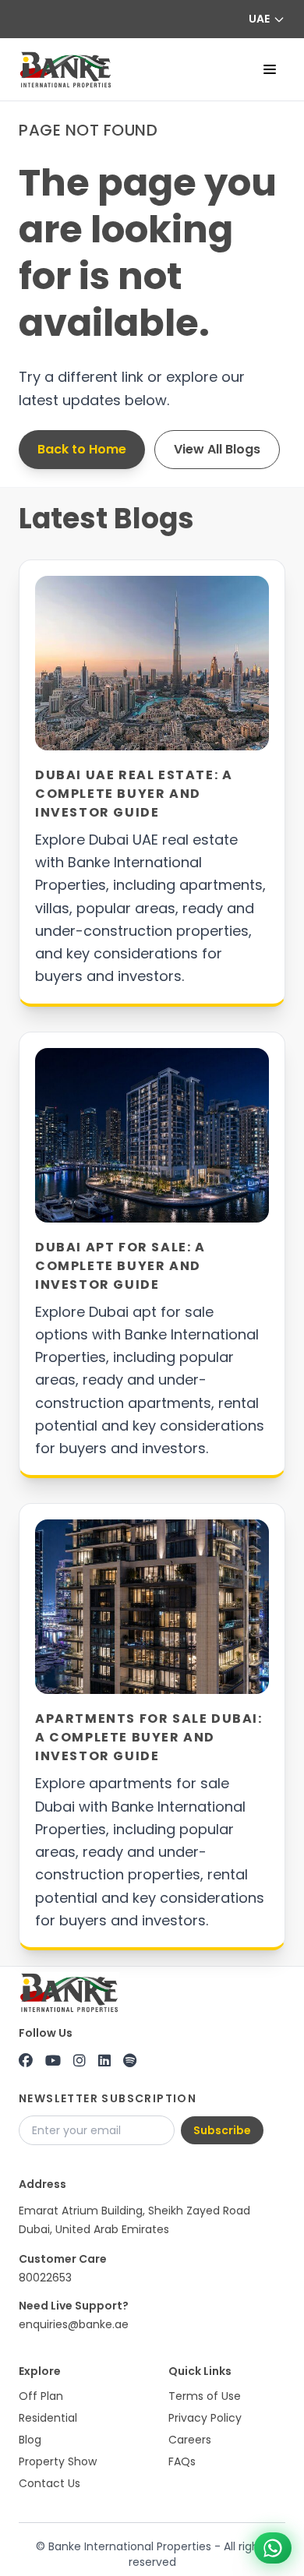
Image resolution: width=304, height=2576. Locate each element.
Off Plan (41, 2396)
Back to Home (82, 449)
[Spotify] (130, 2061)
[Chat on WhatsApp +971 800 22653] (273, 2548)
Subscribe (222, 2130)
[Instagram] (80, 2061)
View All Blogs (217, 449)
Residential (48, 2418)
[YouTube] (53, 2061)
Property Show (58, 2461)
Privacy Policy (205, 2418)
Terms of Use (205, 2396)
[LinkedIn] (104, 2061)
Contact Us (49, 2483)
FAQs (182, 2461)
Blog (30, 2440)
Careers (190, 2440)
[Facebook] (26, 2061)
